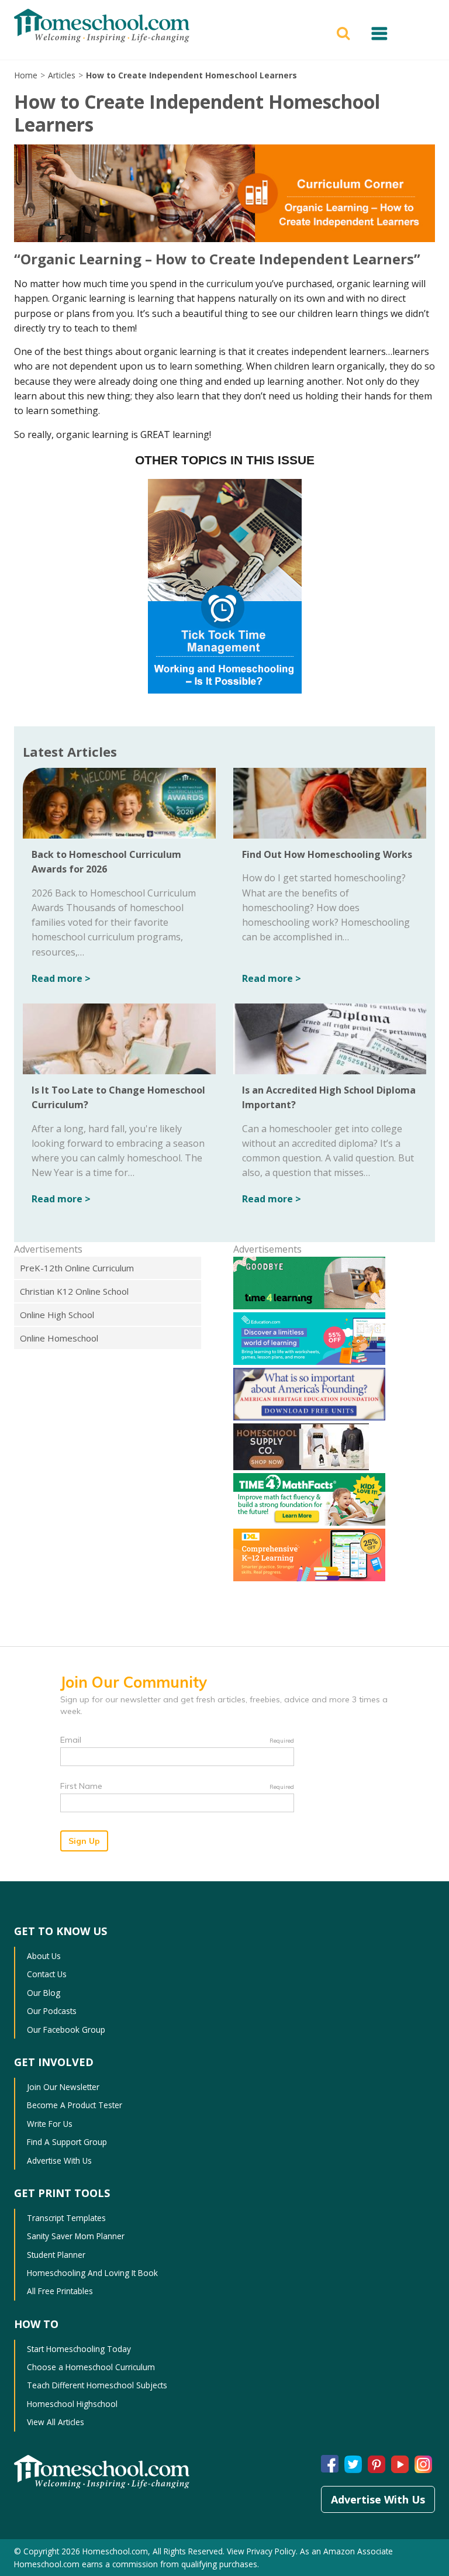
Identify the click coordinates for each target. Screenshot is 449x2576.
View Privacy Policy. (262, 2551)
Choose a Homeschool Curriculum (91, 2367)
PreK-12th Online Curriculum (77, 1268)
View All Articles (56, 2422)
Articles (62, 75)
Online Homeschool (59, 1338)
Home (26, 75)
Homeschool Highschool (72, 2404)
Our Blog (44, 1993)
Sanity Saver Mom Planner (76, 2236)
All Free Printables (60, 2291)
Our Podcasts (52, 2011)
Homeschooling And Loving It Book (92, 2273)
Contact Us (47, 1974)
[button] (345, 32)
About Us (44, 1956)
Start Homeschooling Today (79, 2349)
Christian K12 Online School (74, 1291)
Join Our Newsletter (63, 2087)
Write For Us (50, 2124)
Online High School (57, 1315)
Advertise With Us (59, 2161)
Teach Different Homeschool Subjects (97, 2385)
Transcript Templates (66, 2218)
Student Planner (56, 2255)
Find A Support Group (67, 2142)
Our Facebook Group (66, 2030)
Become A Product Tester (75, 2105)
